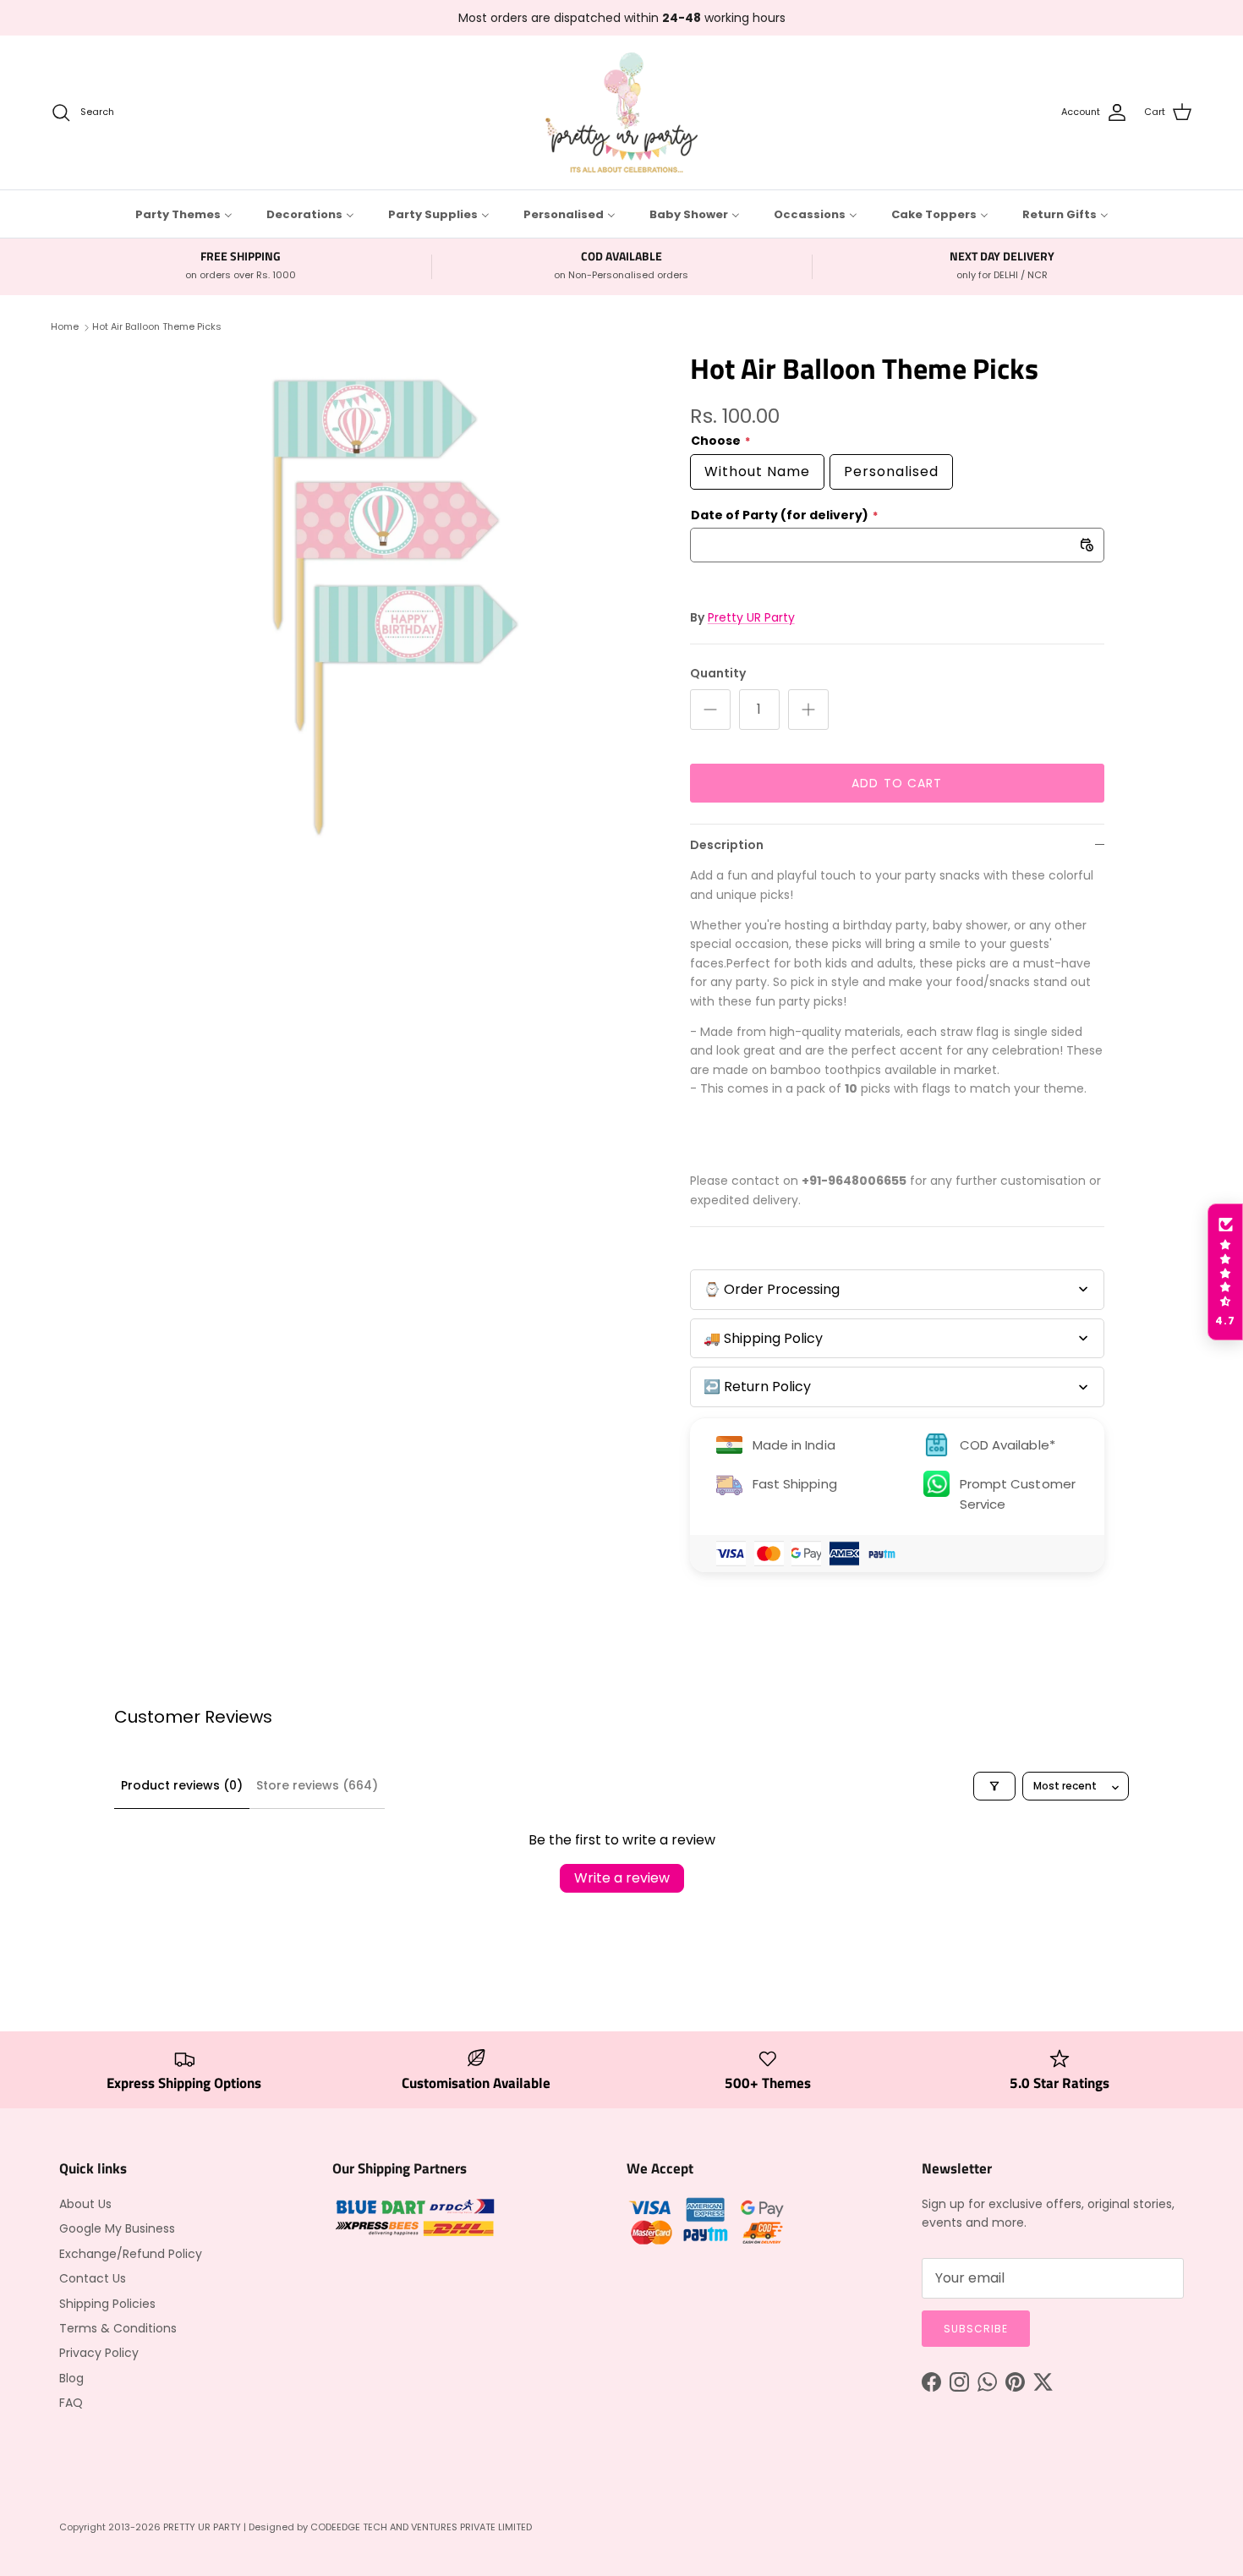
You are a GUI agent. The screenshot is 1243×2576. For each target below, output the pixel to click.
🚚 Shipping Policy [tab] (763, 1338)
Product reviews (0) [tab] (182, 1785)
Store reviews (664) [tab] (317, 1785)
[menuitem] (184, 214)
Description (727, 845)
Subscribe (976, 2329)
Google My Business (117, 2228)
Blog (71, 2378)
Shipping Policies (107, 2304)
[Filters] (994, 1786)
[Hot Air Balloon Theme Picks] (396, 608)
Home (65, 326)
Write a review (622, 1878)
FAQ (71, 2403)
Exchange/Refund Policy (131, 2254)
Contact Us (93, 2278)
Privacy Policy (99, 2353)
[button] (1225, 1272)
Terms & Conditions (118, 2328)
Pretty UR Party (751, 617)
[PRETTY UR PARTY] (621, 112)
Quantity (718, 674)
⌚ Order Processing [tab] (772, 1289)
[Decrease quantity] (710, 710)
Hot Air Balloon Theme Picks (157, 326)
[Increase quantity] (808, 710)
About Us (85, 2204)
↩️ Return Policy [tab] (757, 1387)
